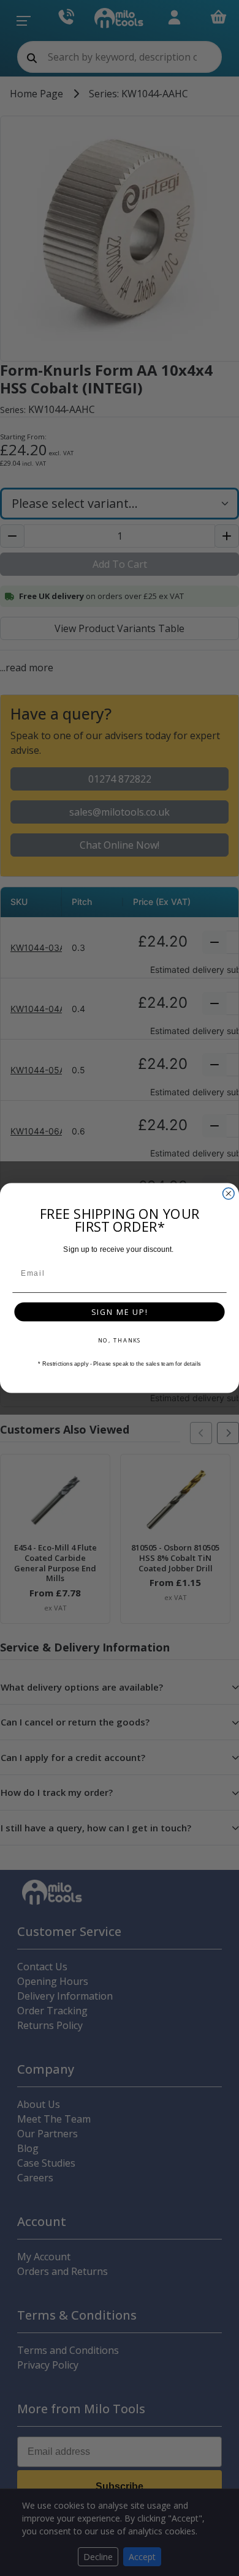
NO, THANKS (120, 1340)
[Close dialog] (228, 1193)
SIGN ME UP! (119, 1312)
